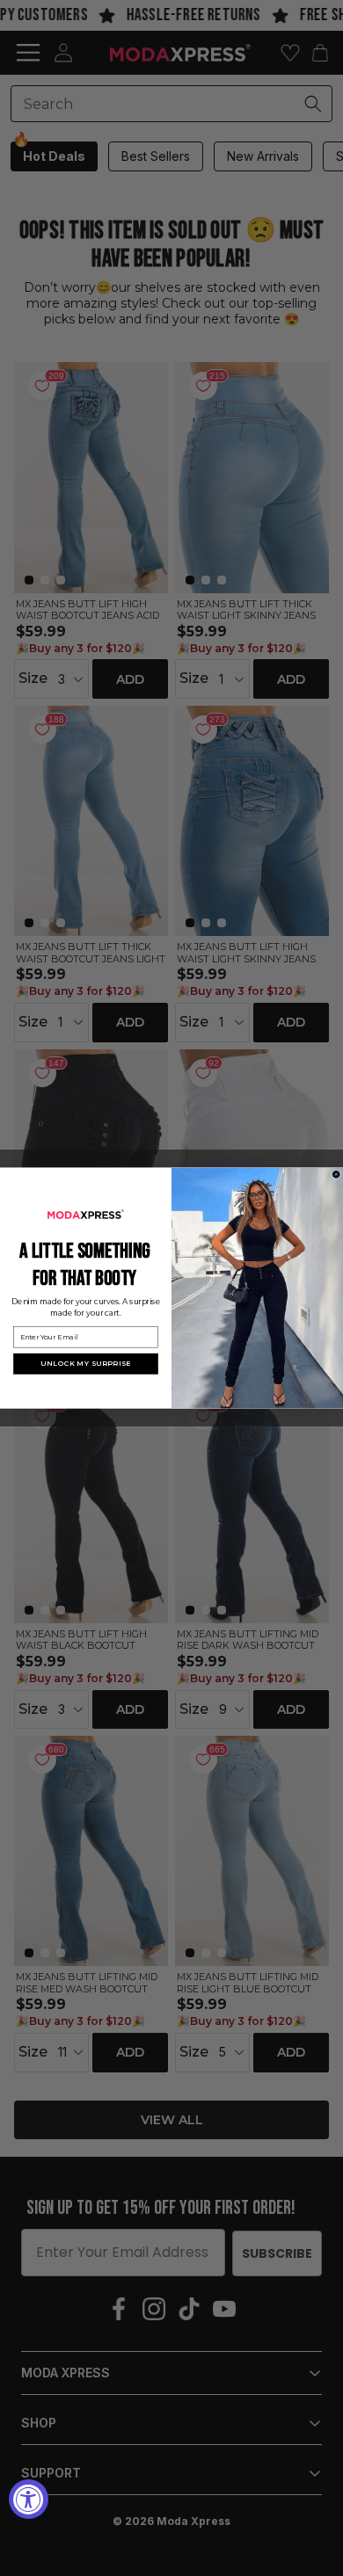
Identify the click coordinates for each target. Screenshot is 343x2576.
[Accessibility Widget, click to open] (29, 2499)
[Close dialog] (336, 1175)
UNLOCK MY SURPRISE (86, 1364)
